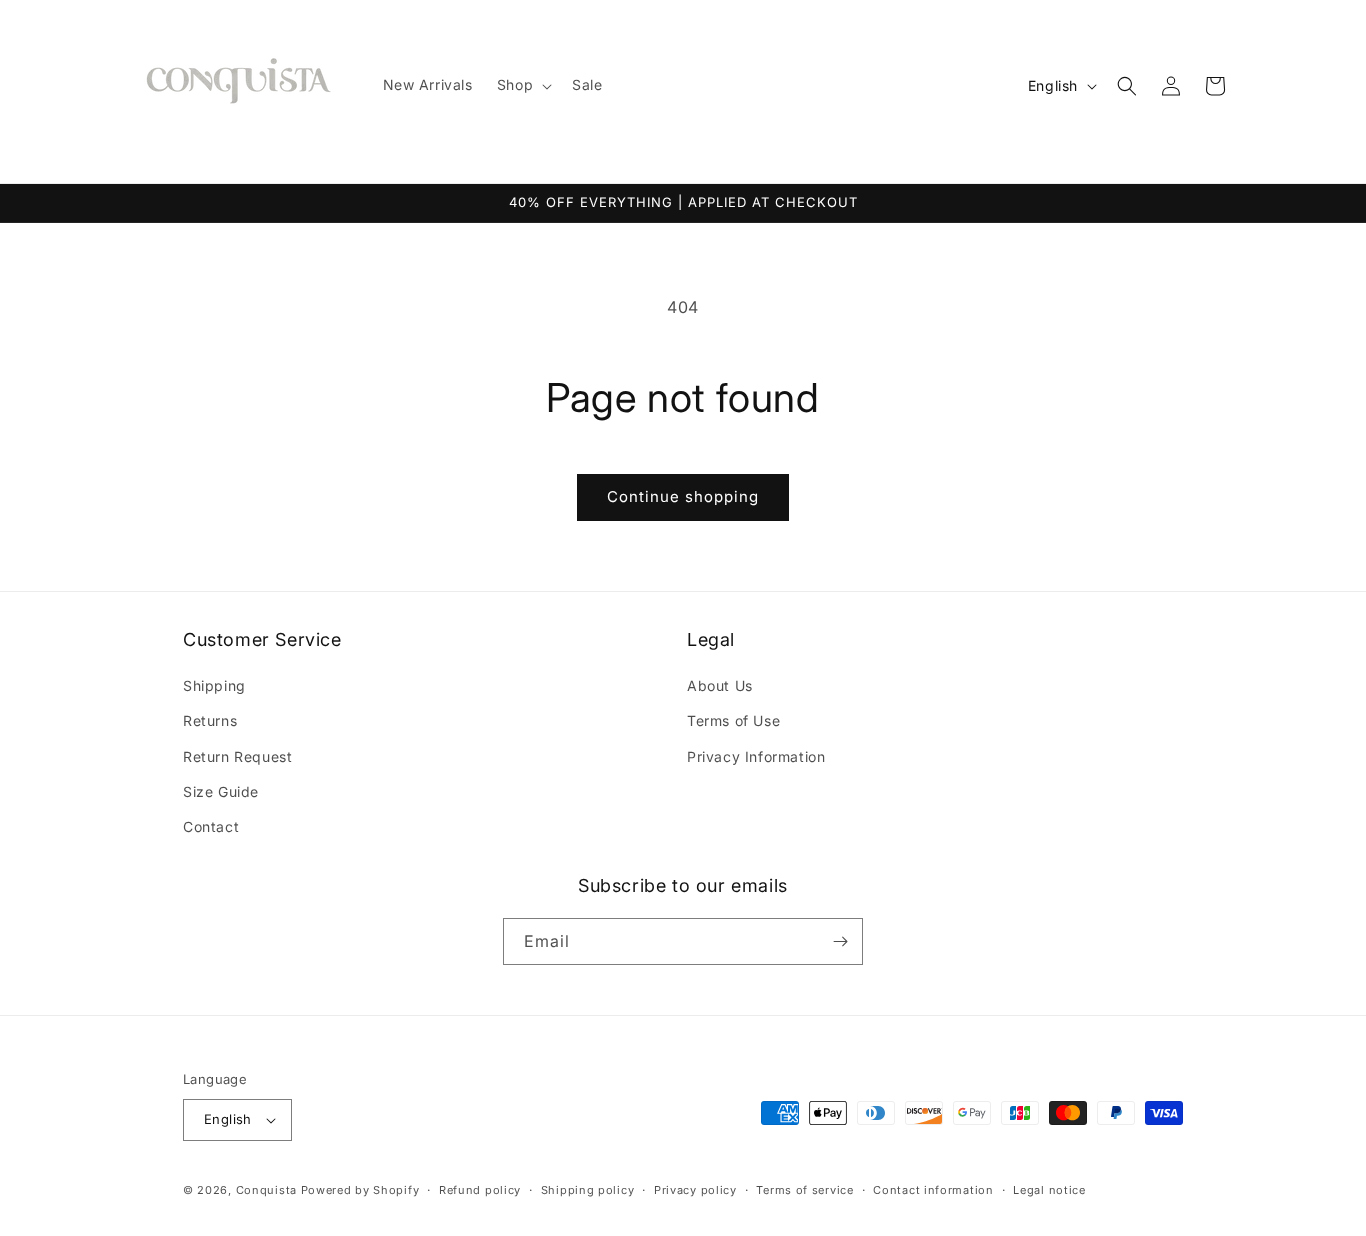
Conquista (266, 1190)
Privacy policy (695, 1190)
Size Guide (221, 791)
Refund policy (480, 1190)
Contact (211, 826)
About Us (720, 685)
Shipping (214, 685)
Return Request (237, 756)
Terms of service (804, 1190)
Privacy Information (756, 756)
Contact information (933, 1190)
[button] (522, 85)
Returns (210, 720)
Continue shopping (683, 496)
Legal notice (1049, 1190)
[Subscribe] (840, 941)
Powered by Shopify (360, 1190)
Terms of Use (733, 720)
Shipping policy (588, 1190)
